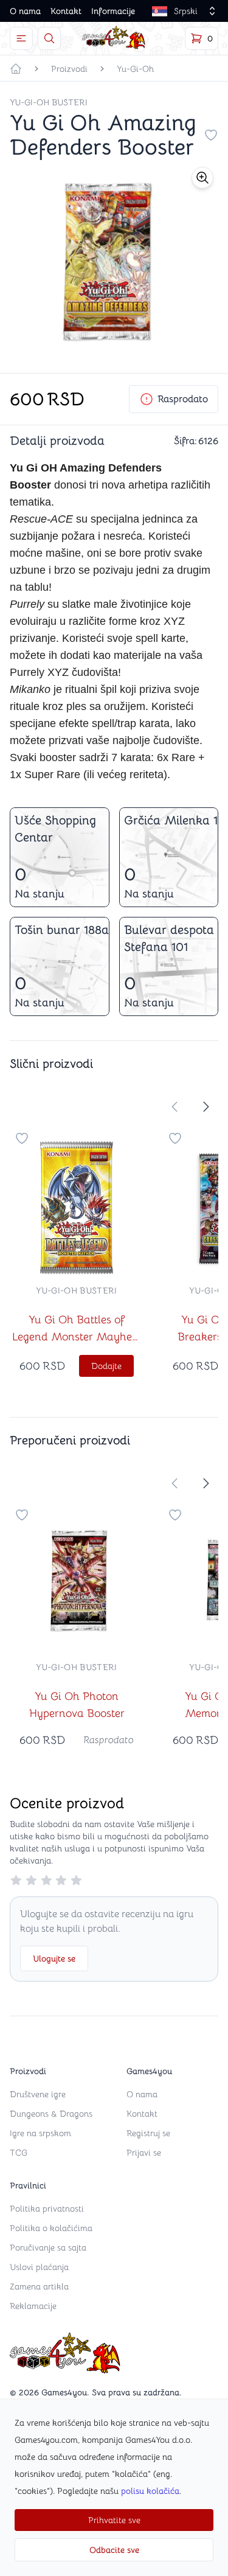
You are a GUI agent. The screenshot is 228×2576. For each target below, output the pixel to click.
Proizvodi (69, 69)
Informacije (113, 11)
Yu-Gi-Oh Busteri (49, 102)
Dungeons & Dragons (51, 2114)
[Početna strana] (16, 69)
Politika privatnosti (47, 2209)
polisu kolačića (150, 2491)
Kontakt (66, 11)
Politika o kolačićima (51, 2228)
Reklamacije (33, 2306)
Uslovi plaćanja (39, 2267)
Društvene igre (38, 2094)
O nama (25, 11)
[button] (202, 178)
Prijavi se (144, 2153)
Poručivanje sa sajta (48, 2247)
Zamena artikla (39, 2286)
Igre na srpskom (40, 2133)
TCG (19, 2153)
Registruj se (148, 2133)
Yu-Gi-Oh (135, 69)
